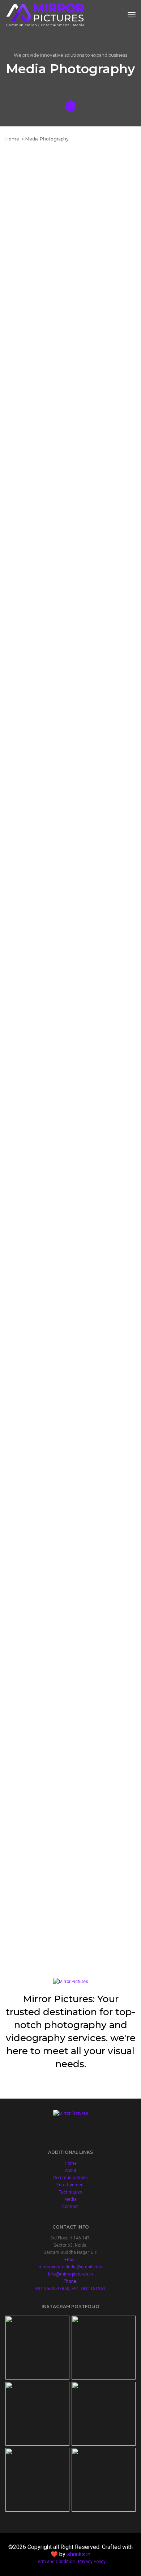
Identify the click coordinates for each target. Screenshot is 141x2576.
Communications (70, 2178)
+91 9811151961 (89, 2289)
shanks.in (79, 2554)
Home (71, 2163)
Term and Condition (55, 2562)
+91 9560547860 (52, 2289)
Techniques (71, 2192)
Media (70, 2199)
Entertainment (71, 2185)
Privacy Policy (92, 2562)
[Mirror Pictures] (45, 15)
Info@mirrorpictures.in (70, 2274)
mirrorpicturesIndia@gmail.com (70, 2267)
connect (70, 2207)
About (70, 2170)
